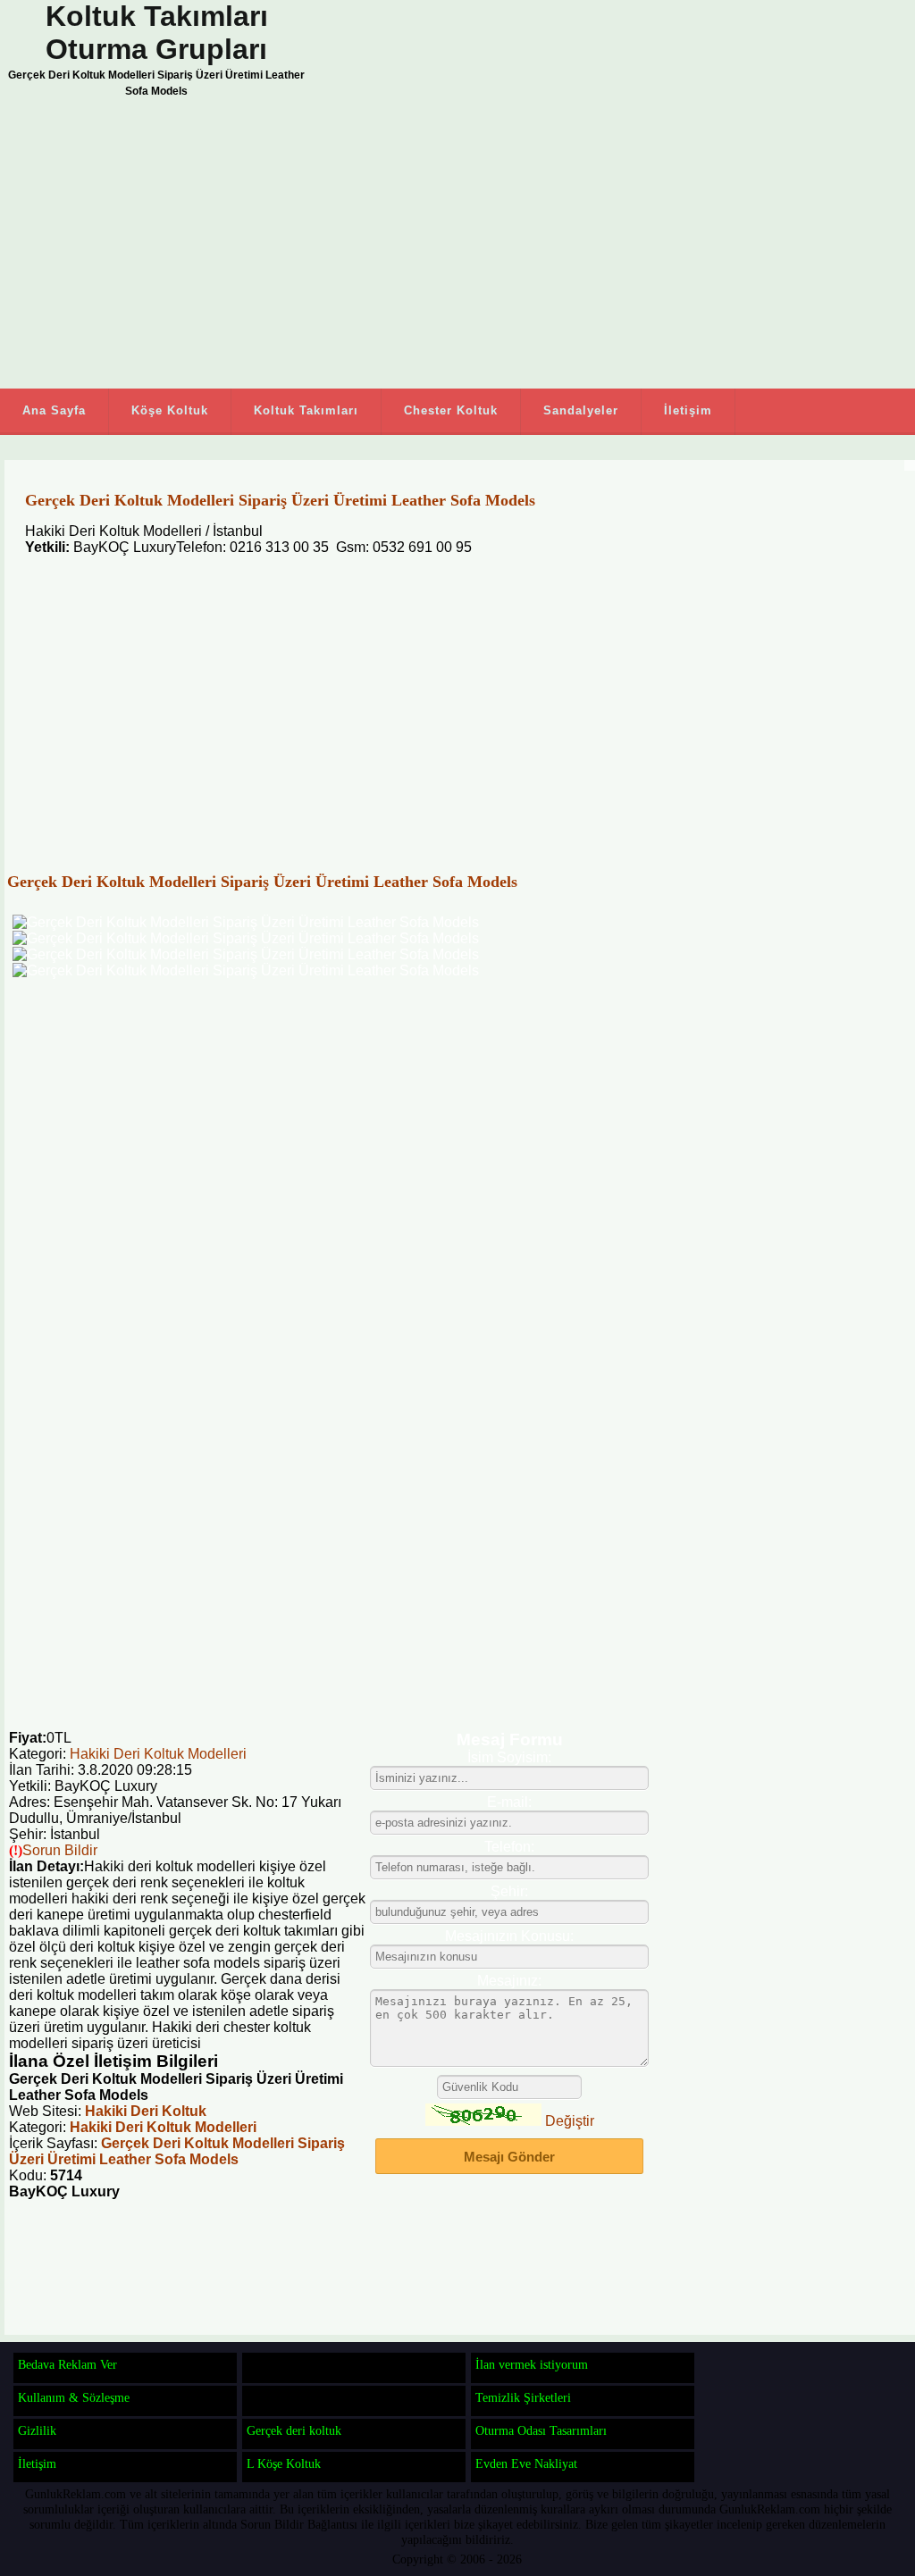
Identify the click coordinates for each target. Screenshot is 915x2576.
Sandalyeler (581, 410)
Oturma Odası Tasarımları (541, 2430)
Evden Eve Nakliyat (526, 2463)
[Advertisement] (402, 246)
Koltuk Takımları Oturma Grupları (157, 33)
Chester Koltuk (451, 410)
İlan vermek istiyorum (532, 2364)
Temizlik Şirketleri (523, 2397)
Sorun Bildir (60, 1850)
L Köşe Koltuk (284, 2463)
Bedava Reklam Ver (67, 2364)
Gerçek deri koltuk (294, 2430)
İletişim (688, 410)
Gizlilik (37, 2430)
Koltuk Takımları (306, 410)
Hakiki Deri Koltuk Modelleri (158, 1754)
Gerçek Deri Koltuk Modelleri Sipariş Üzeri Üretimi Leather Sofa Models (177, 2151)
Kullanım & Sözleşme (74, 2397)
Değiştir (570, 2121)
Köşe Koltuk (170, 410)
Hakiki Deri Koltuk (146, 2111)
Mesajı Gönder (509, 2157)
